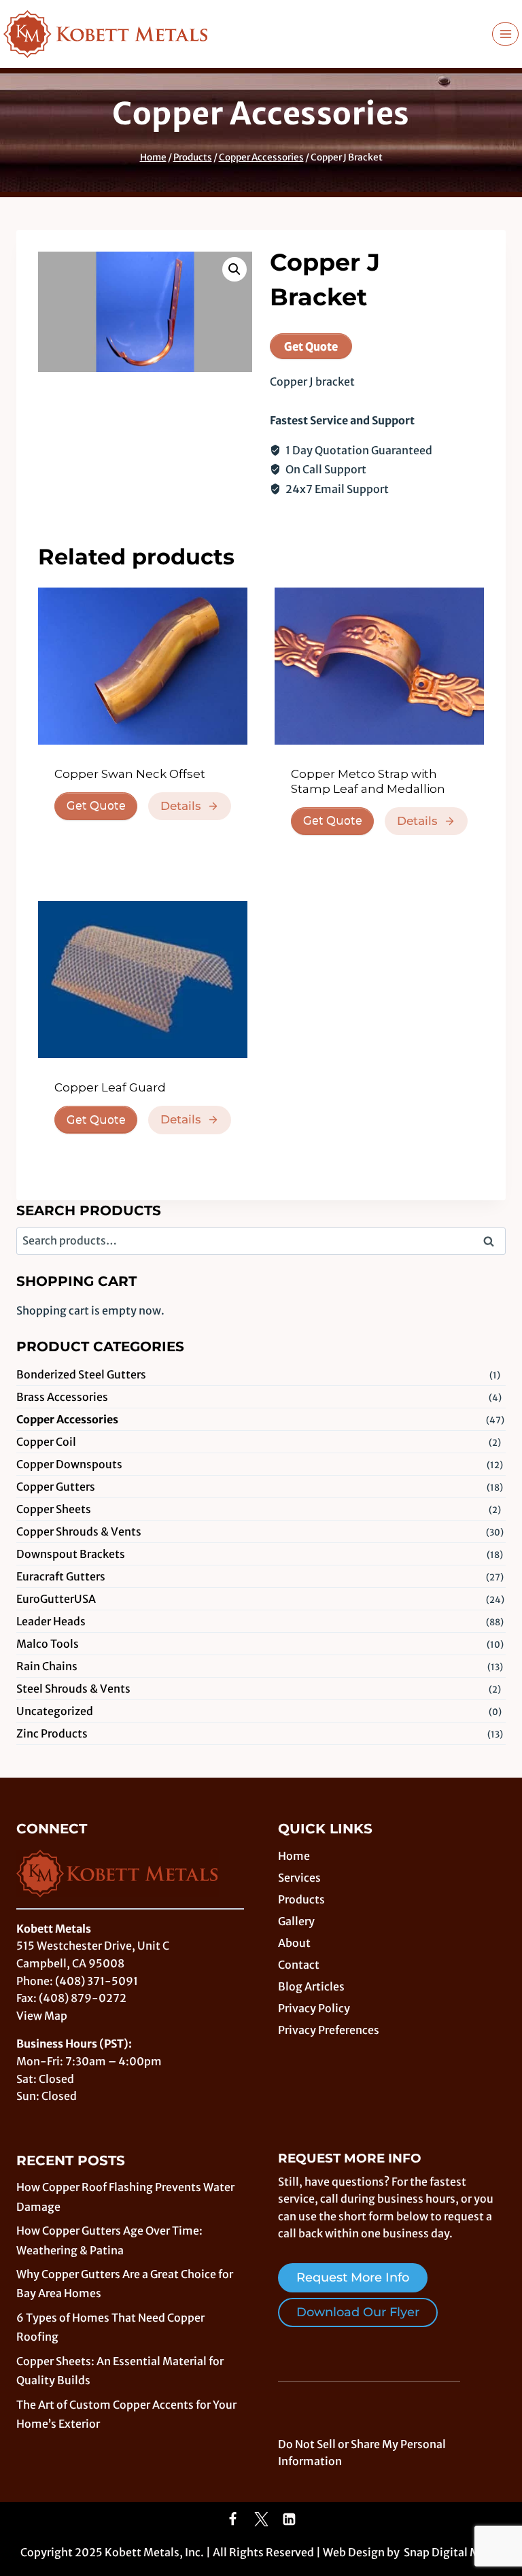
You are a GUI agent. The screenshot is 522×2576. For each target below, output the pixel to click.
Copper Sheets (54, 1509)
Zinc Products (52, 1733)
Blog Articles (311, 1986)
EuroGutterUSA (56, 1599)
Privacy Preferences (329, 2030)
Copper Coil (46, 1442)
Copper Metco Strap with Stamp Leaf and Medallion (368, 781)
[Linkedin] (290, 2520)
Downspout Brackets (71, 1554)
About (294, 1943)
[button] (234, 269)
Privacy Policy (314, 2008)
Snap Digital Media (453, 2552)
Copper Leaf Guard (110, 1087)
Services (299, 1878)
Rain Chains (47, 1666)
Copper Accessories (261, 114)
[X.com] (261, 2520)
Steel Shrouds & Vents (73, 1689)
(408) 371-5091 (97, 1981)
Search (493, 1242)
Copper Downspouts (69, 1464)
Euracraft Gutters (61, 1576)
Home (294, 1856)
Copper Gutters (56, 1487)
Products (301, 1899)
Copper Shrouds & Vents (79, 1531)
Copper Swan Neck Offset (130, 774)
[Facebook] (233, 2520)
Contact (299, 1965)
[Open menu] (505, 34)
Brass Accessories (62, 1397)
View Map (42, 2016)
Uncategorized (55, 1711)
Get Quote (311, 346)
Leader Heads (51, 1621)
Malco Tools (48, 1644)
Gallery (296, 1921)
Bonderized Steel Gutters (81, 1374)
